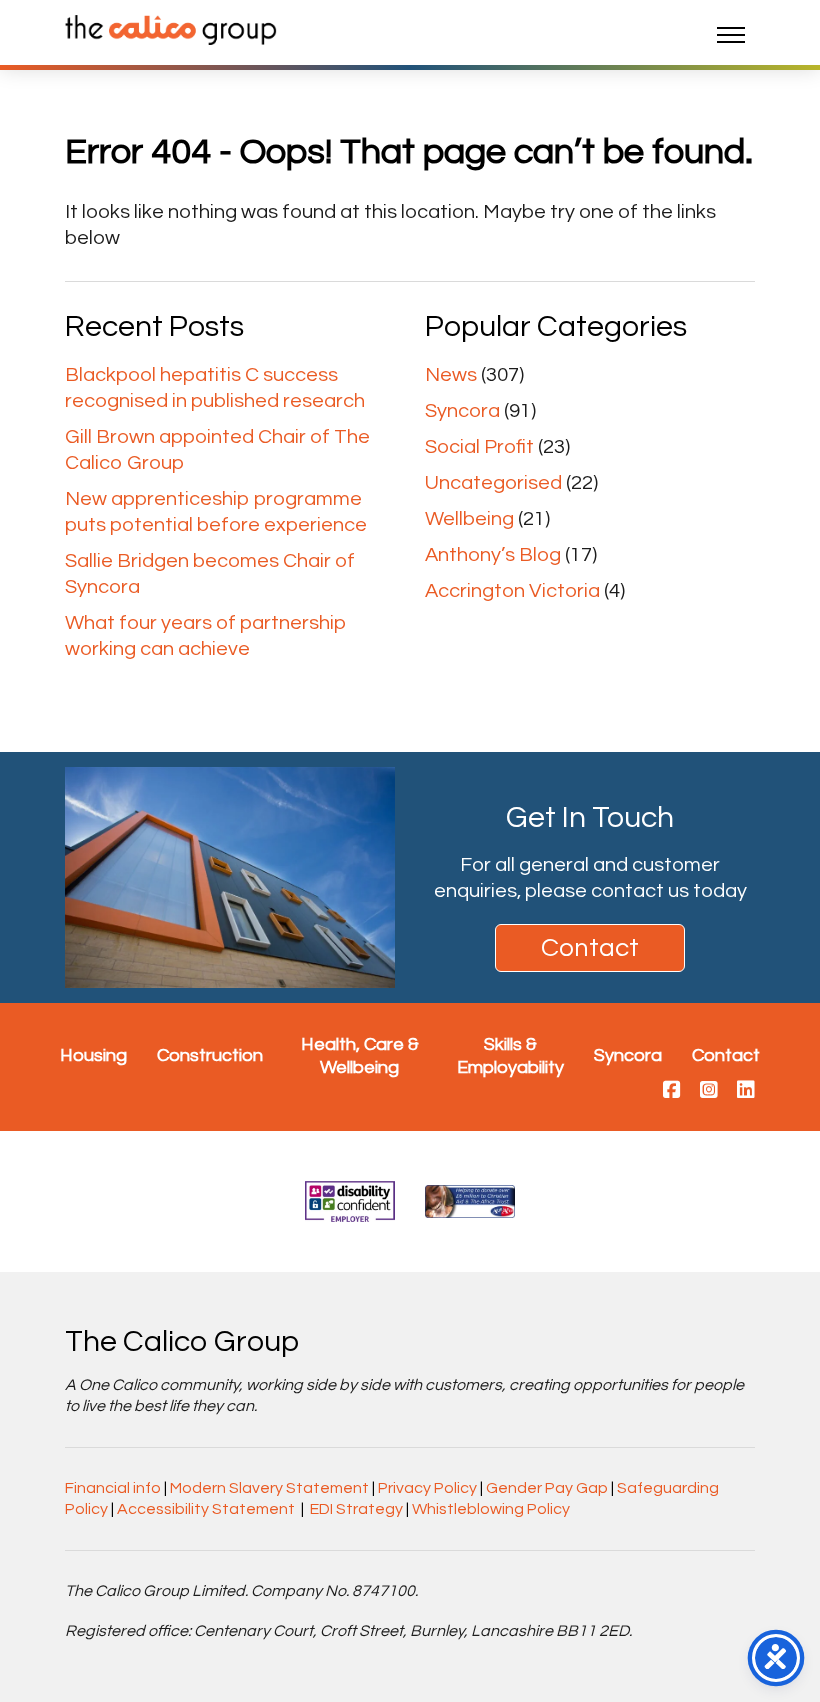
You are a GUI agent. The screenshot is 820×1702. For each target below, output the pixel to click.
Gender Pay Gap (547, 1488)
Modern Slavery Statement (269, 1488)
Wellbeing (469, 519)
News (451, 375)
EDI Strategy (356, 1509)
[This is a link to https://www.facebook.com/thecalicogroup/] (672, 1091)
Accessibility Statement (206, 1509)
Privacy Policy (427, 1488)
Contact (590, 948)
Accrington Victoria (512, 591)
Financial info (113, 1488)
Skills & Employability (510, 1056)
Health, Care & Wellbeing (360, 1056)
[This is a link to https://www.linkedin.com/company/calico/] (746, 1091)
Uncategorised (493, 483)
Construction (210, 1055)
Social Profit (479, 447)
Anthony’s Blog (493, 555)
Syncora (462, 411)
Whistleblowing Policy (491, 1509)
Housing (93, 1055)
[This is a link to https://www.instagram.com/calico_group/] (709, 1091)
